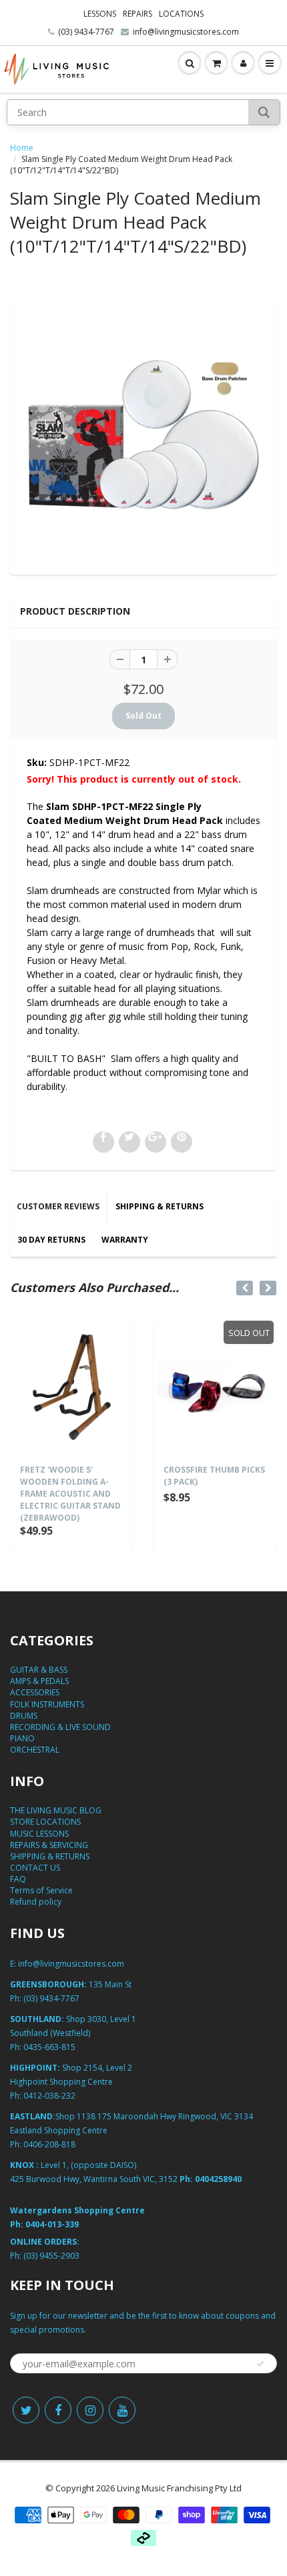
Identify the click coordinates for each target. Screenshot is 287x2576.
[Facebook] (58, 2410)
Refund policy (36, 1902)
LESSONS (100, 14)
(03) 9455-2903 (51, 2256)
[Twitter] (26, 2410)
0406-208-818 (49, 2144)
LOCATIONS (181, 14)
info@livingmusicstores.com (186, 32)
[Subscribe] (260, 2364)
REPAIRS (137, 14)
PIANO (22, 1738)
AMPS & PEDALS (39, 1681)
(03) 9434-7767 (86, 32)
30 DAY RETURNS (51, 1240)
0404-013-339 (52, 2224)
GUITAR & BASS (39, 1670)
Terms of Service (41, 1890)
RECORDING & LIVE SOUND (60, 1727)
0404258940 (218, 2179)
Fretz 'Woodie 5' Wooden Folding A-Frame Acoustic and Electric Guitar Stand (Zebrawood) (70, 1494)
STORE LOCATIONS (45, 1822)
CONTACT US (35, 1868)
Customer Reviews (58, 1206)
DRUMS (24, 1716)
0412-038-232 (49, 2096)
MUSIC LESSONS (39, 1834)
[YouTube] (122, 2410)
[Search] (264, 112)
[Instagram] (90, 2410)
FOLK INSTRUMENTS (47, 1704)
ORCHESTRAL (35, 1750)
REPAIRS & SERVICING (49, 1845)
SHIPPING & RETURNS (160, 1206)
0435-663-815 (49, 2047)
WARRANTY (125, 1240)
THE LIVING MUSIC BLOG (56, 1810)
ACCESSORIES (35, 1692)
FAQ (18, 1879)
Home (22, 148)
